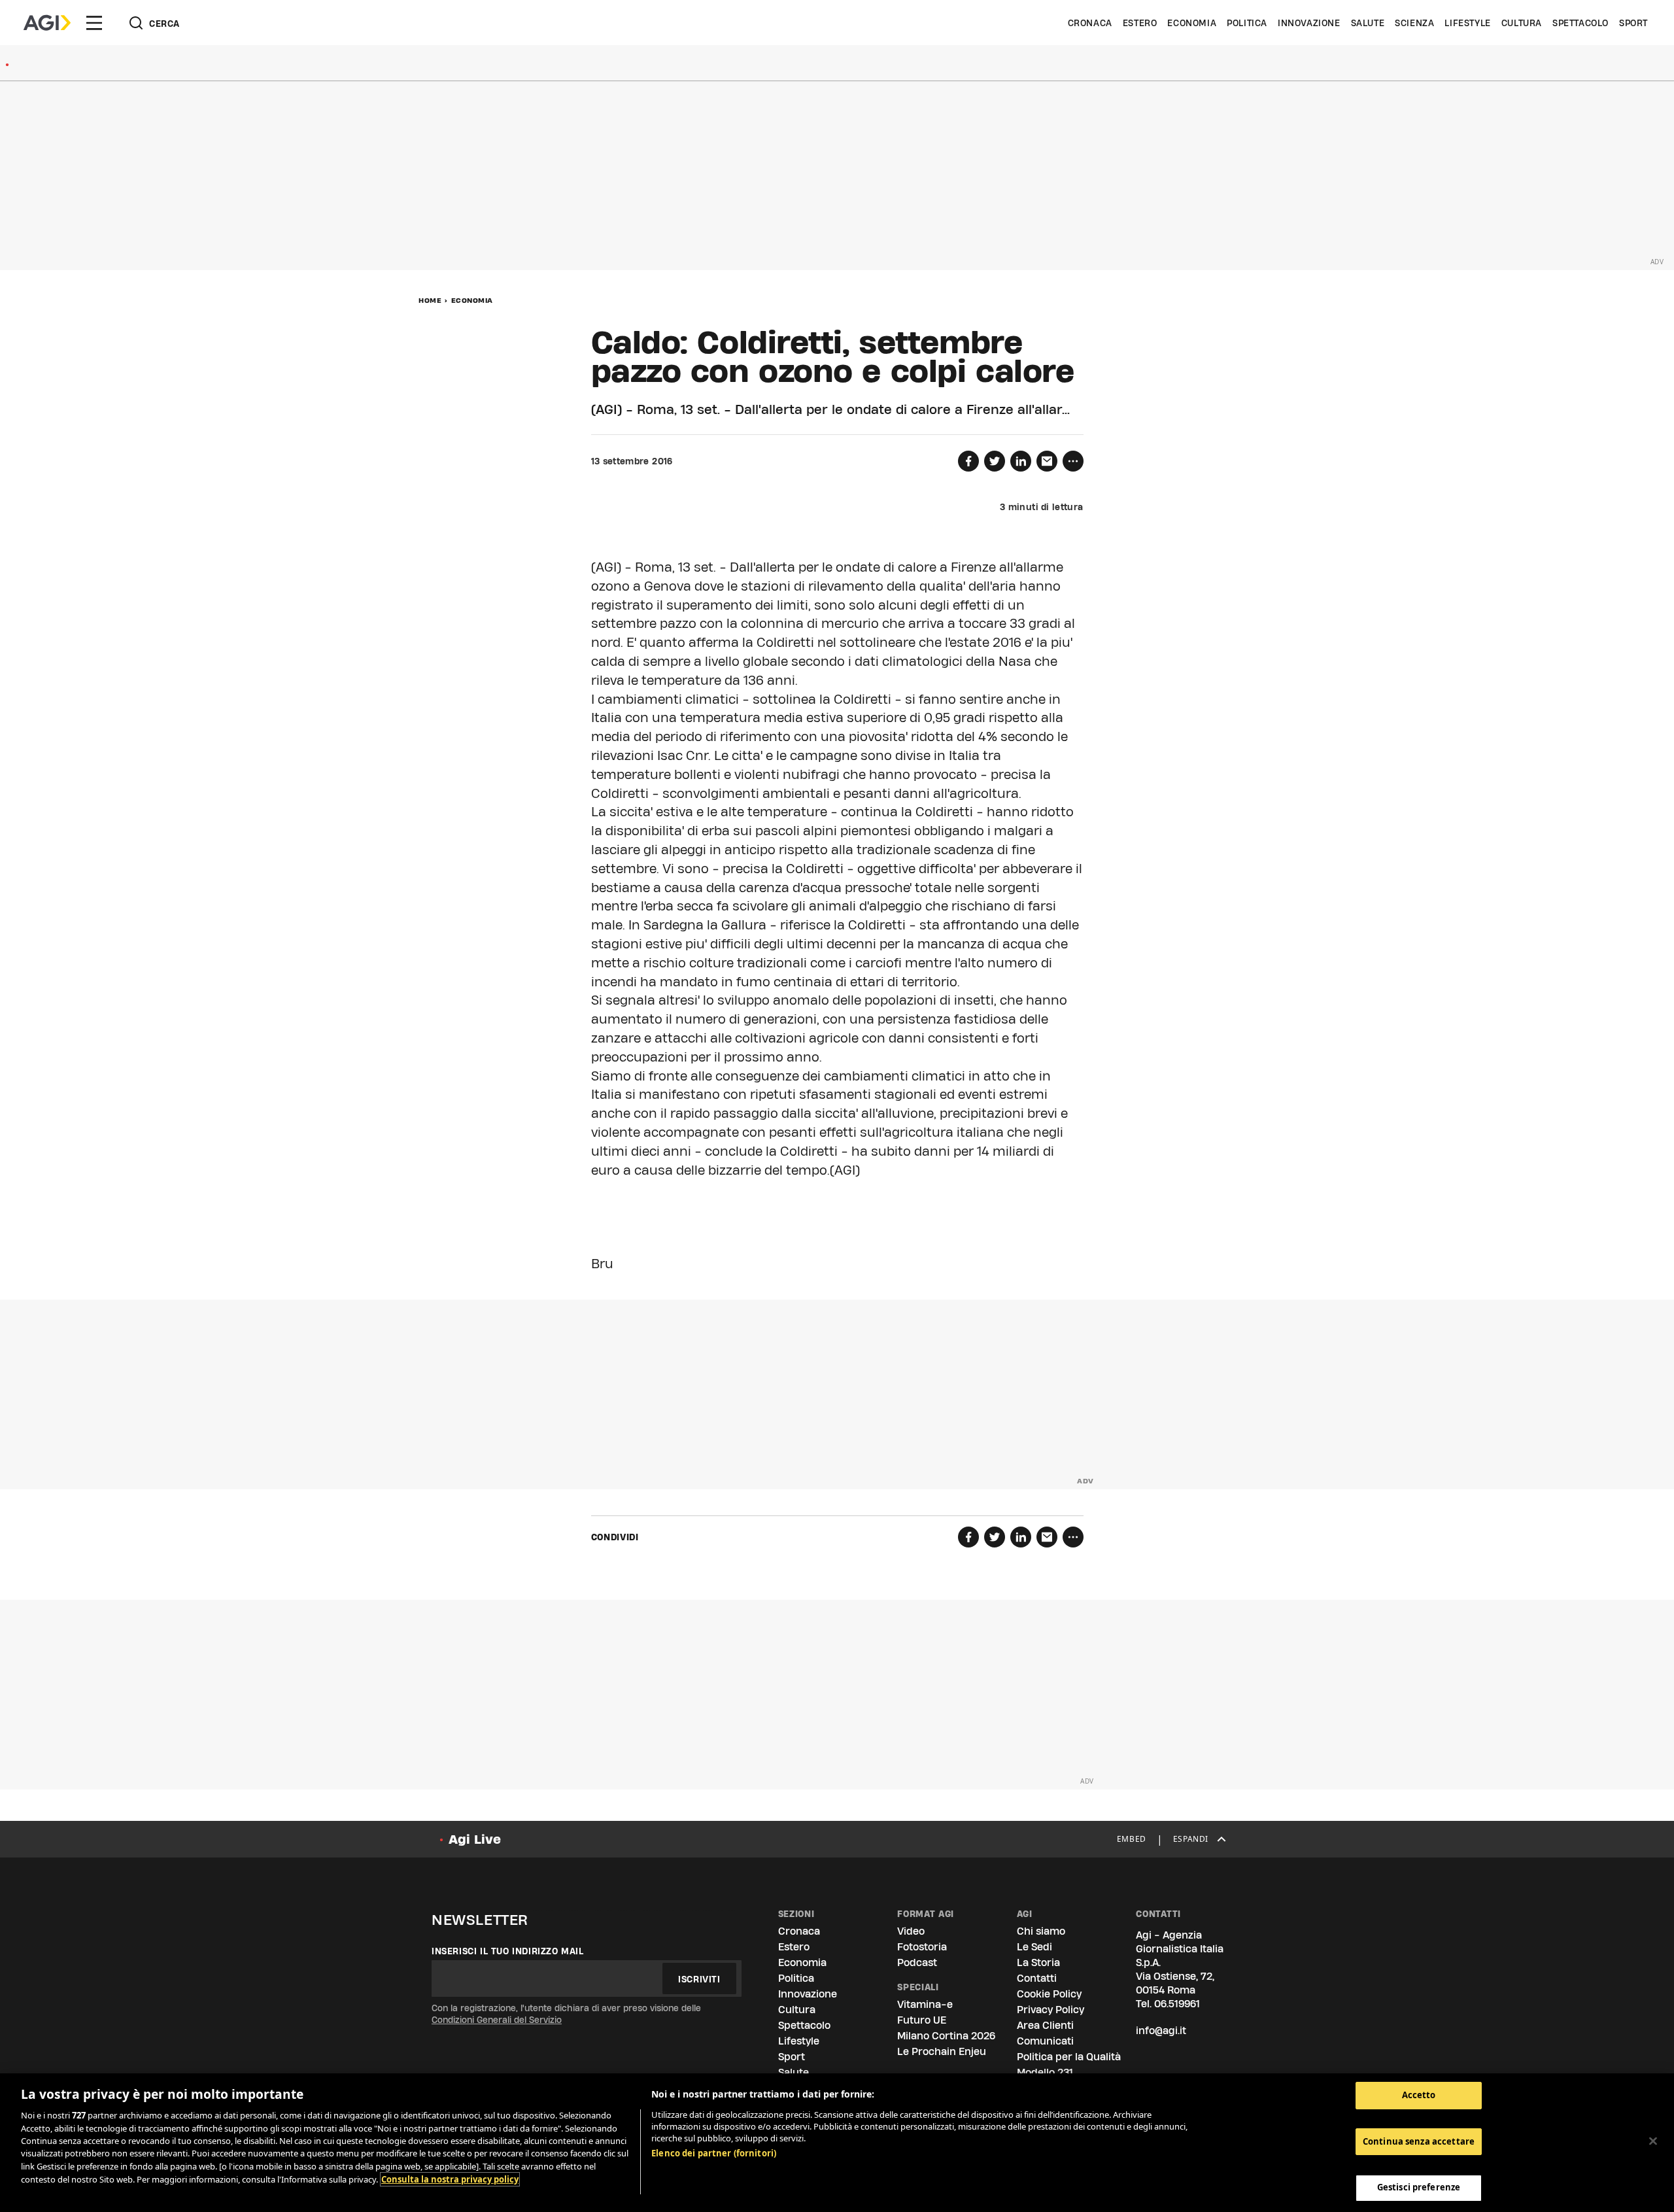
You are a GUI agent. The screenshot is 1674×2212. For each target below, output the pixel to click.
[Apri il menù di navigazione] (94, 23)
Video (911, 1931)
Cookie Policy (1049, 1994)
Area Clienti (1045, 2025)
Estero (1140, 23)
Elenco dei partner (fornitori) (714, 2153)
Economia (1192, 23)
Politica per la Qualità (1069, 2057)
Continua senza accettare (1419, 2141)
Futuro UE (922, 2020)
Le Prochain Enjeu (942, 2051)
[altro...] (1073, 461)
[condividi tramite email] (1047, 461)
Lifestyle (1467, 23)
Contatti (1037, 1978)
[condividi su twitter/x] (995, 461)
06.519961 (1177, 2004)
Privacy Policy (1051, 2010)
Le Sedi (1034, 1947)
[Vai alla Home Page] (47, 23)
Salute (1368, 23)
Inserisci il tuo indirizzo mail (508, 1951)
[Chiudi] (1653, 2141)
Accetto (1419, 2095)
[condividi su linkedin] (1021, 461)
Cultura (1522, 23)
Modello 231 (1045, 2072)
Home (430, 300)
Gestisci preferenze (1419, 2187)
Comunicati (1045, 2041)
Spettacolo (1580, 23)
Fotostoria (922, 1947)
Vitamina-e (925, 2004)
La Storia (1038, 1962)
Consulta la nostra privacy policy (450, 2179)
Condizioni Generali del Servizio (497, 2020)
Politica (1247, 23)
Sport (1633, 23)
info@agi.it (1161, 2031)
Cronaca (1090, 23)
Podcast (917, 1962)
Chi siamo (1041, 1931)
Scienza (1414, 23)
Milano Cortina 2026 (946, 2036)
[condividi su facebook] (968, 461)
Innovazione (1309, 23)
